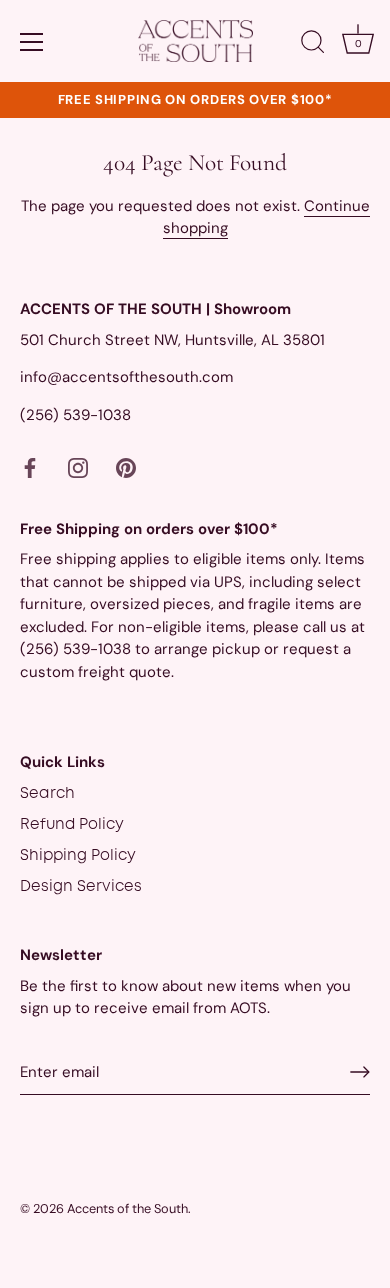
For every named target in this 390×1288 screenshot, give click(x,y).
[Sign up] (360, 1072)
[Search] (313, 45)
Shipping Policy (78, 856)
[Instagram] (78, 468)
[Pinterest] (126, 468)
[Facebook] (30, 468)
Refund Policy (72, 825)
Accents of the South (127, 1208)
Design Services (81, 887)
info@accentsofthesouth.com (126, 377)
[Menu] (32, 42)
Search (47, 794)
